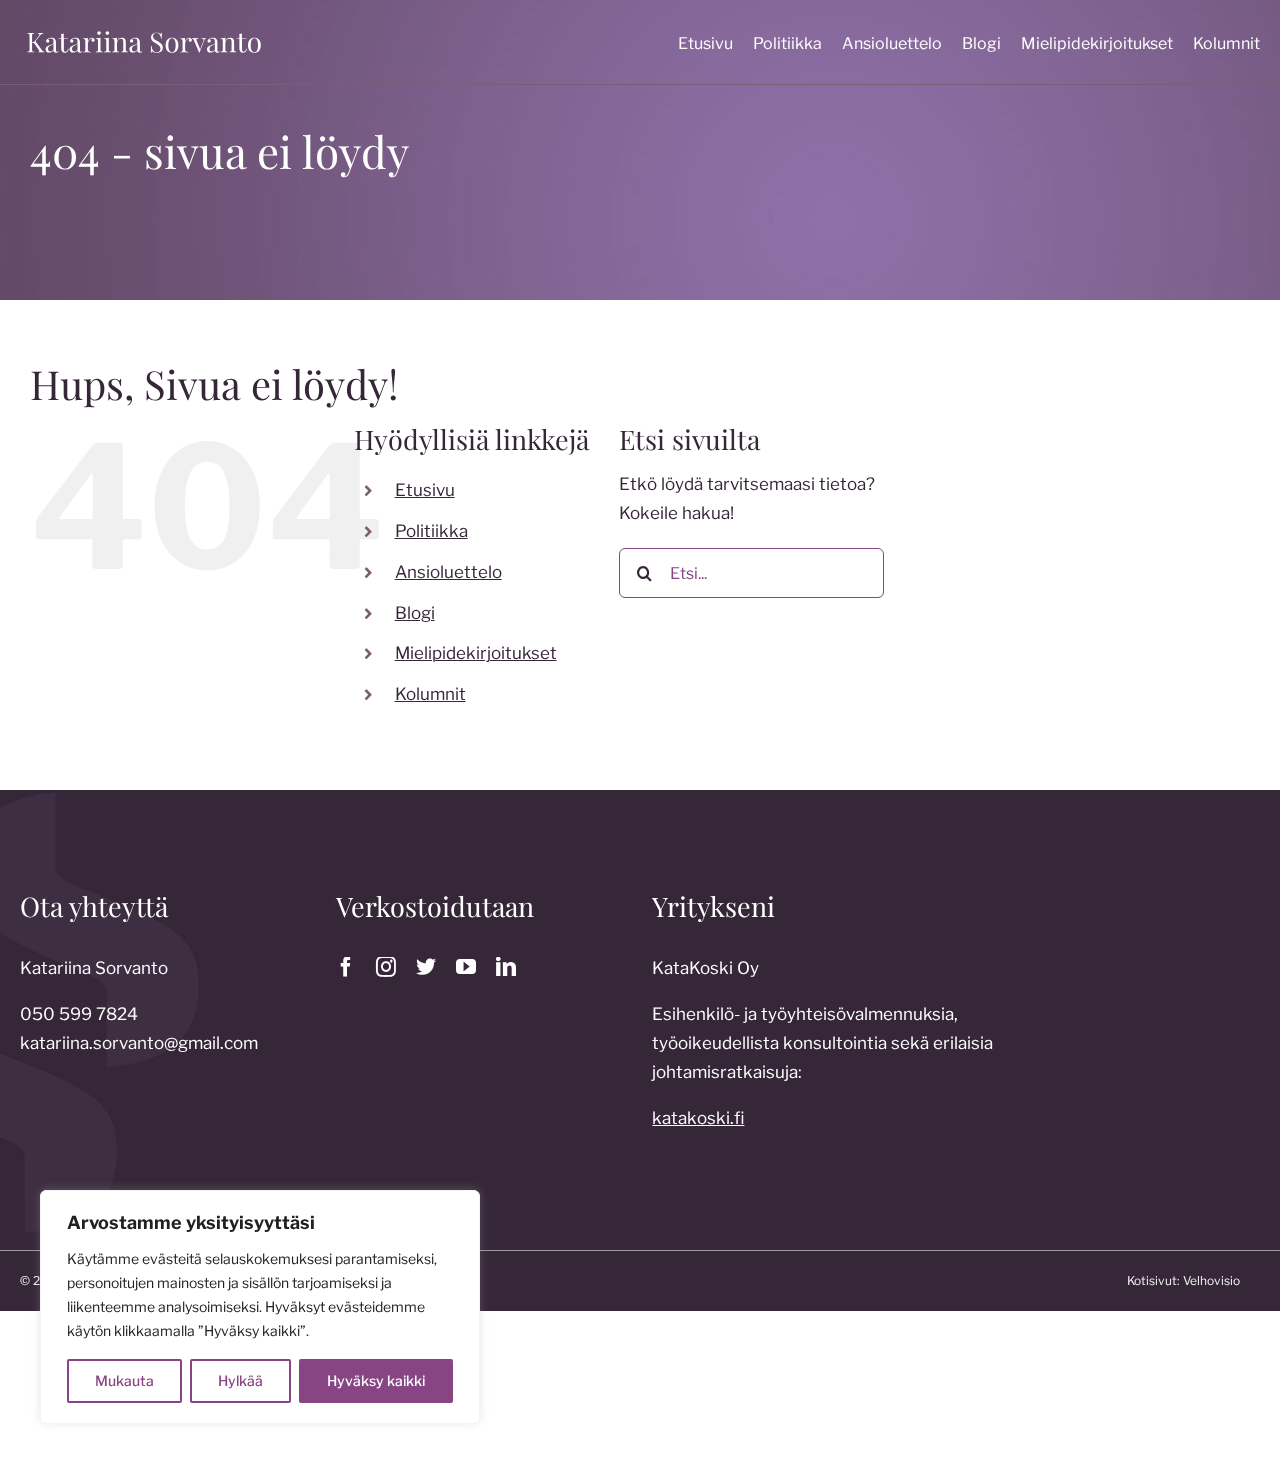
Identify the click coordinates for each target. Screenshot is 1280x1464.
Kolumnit (430, 694)
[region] (260, 1307)
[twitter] (426, 967)
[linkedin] (506, 967)
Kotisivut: (1153, 1280)
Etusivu (425, 490)
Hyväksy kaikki (376, 1380)
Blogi (415, 613)
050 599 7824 (79, 1014)
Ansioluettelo (448, 572)
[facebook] (346, 967)
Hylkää (240, 1380)
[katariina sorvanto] (144, 32)
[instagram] (386, 967)
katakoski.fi (698, 1118)
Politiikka (431, 531)
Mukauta (124, 1380)
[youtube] (466, 967)
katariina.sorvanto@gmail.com (139, 1043)
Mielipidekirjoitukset (476, 653)
